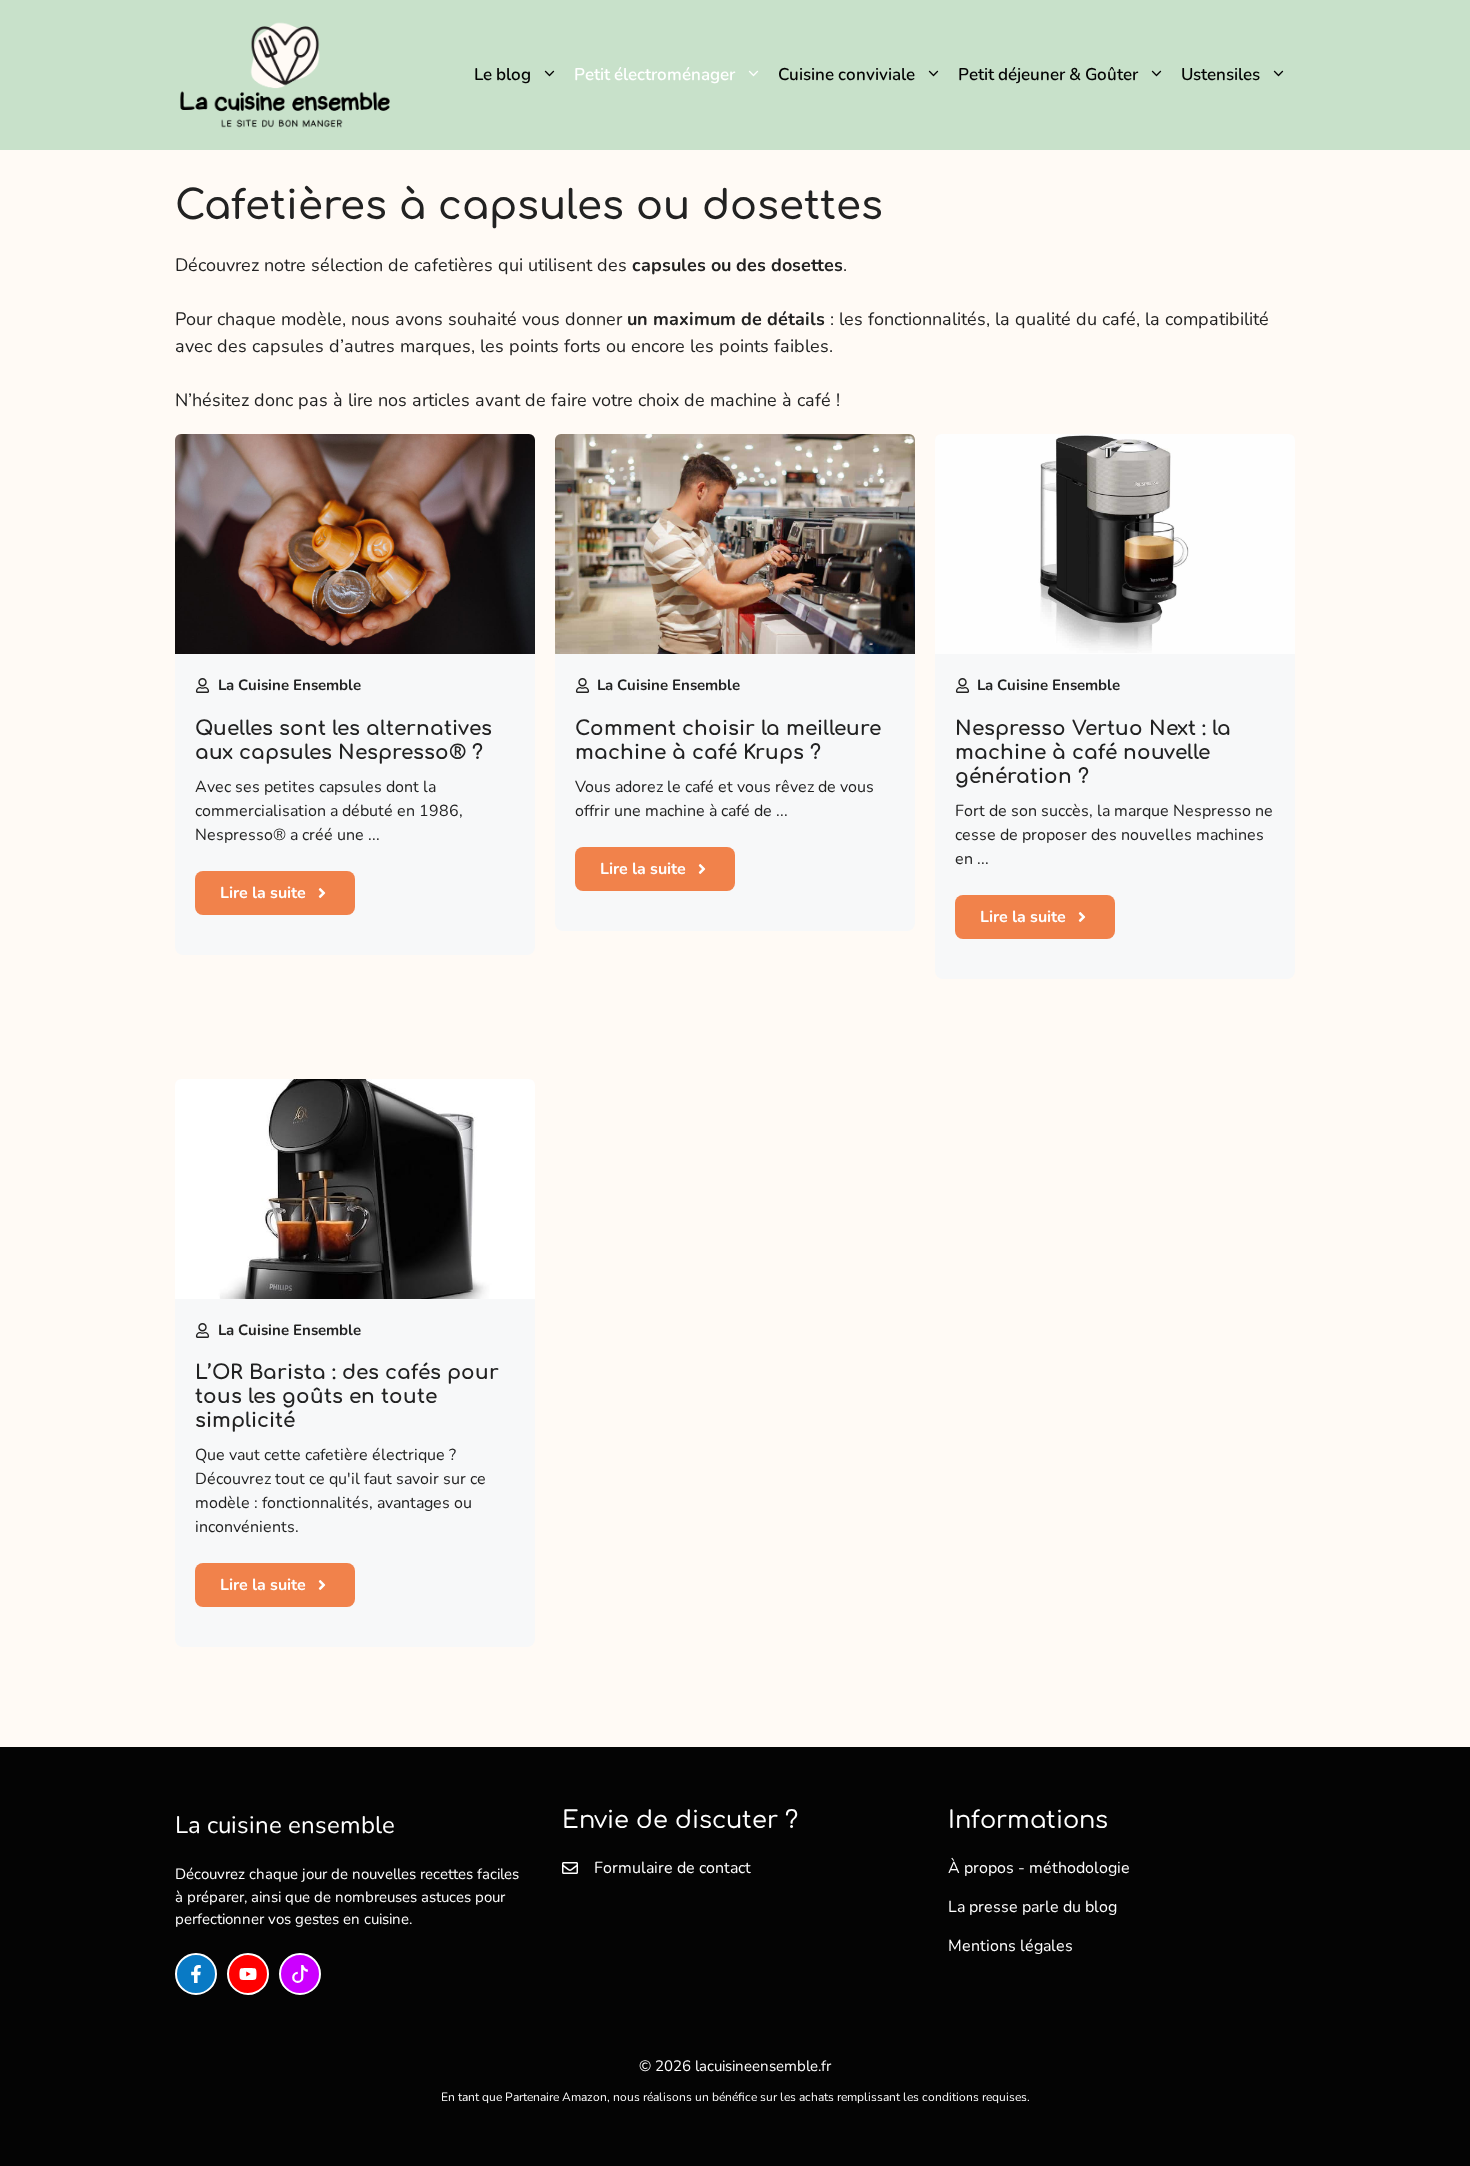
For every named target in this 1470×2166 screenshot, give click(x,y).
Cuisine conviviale (846, 74)
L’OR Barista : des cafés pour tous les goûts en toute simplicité (347, 1396)
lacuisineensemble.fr (763, 2066)
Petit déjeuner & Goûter (1048, 74)
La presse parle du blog (1032, 1907)
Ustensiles (1220, 74)
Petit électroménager (654, 74)
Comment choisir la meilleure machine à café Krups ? (728, 740)
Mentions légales (1010, 1946)
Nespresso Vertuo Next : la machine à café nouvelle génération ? (1093, 752)
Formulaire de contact (672, 1868)
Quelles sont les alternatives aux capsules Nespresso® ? (343, 740)
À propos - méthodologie (1039, 1868)
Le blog (502, 74)
